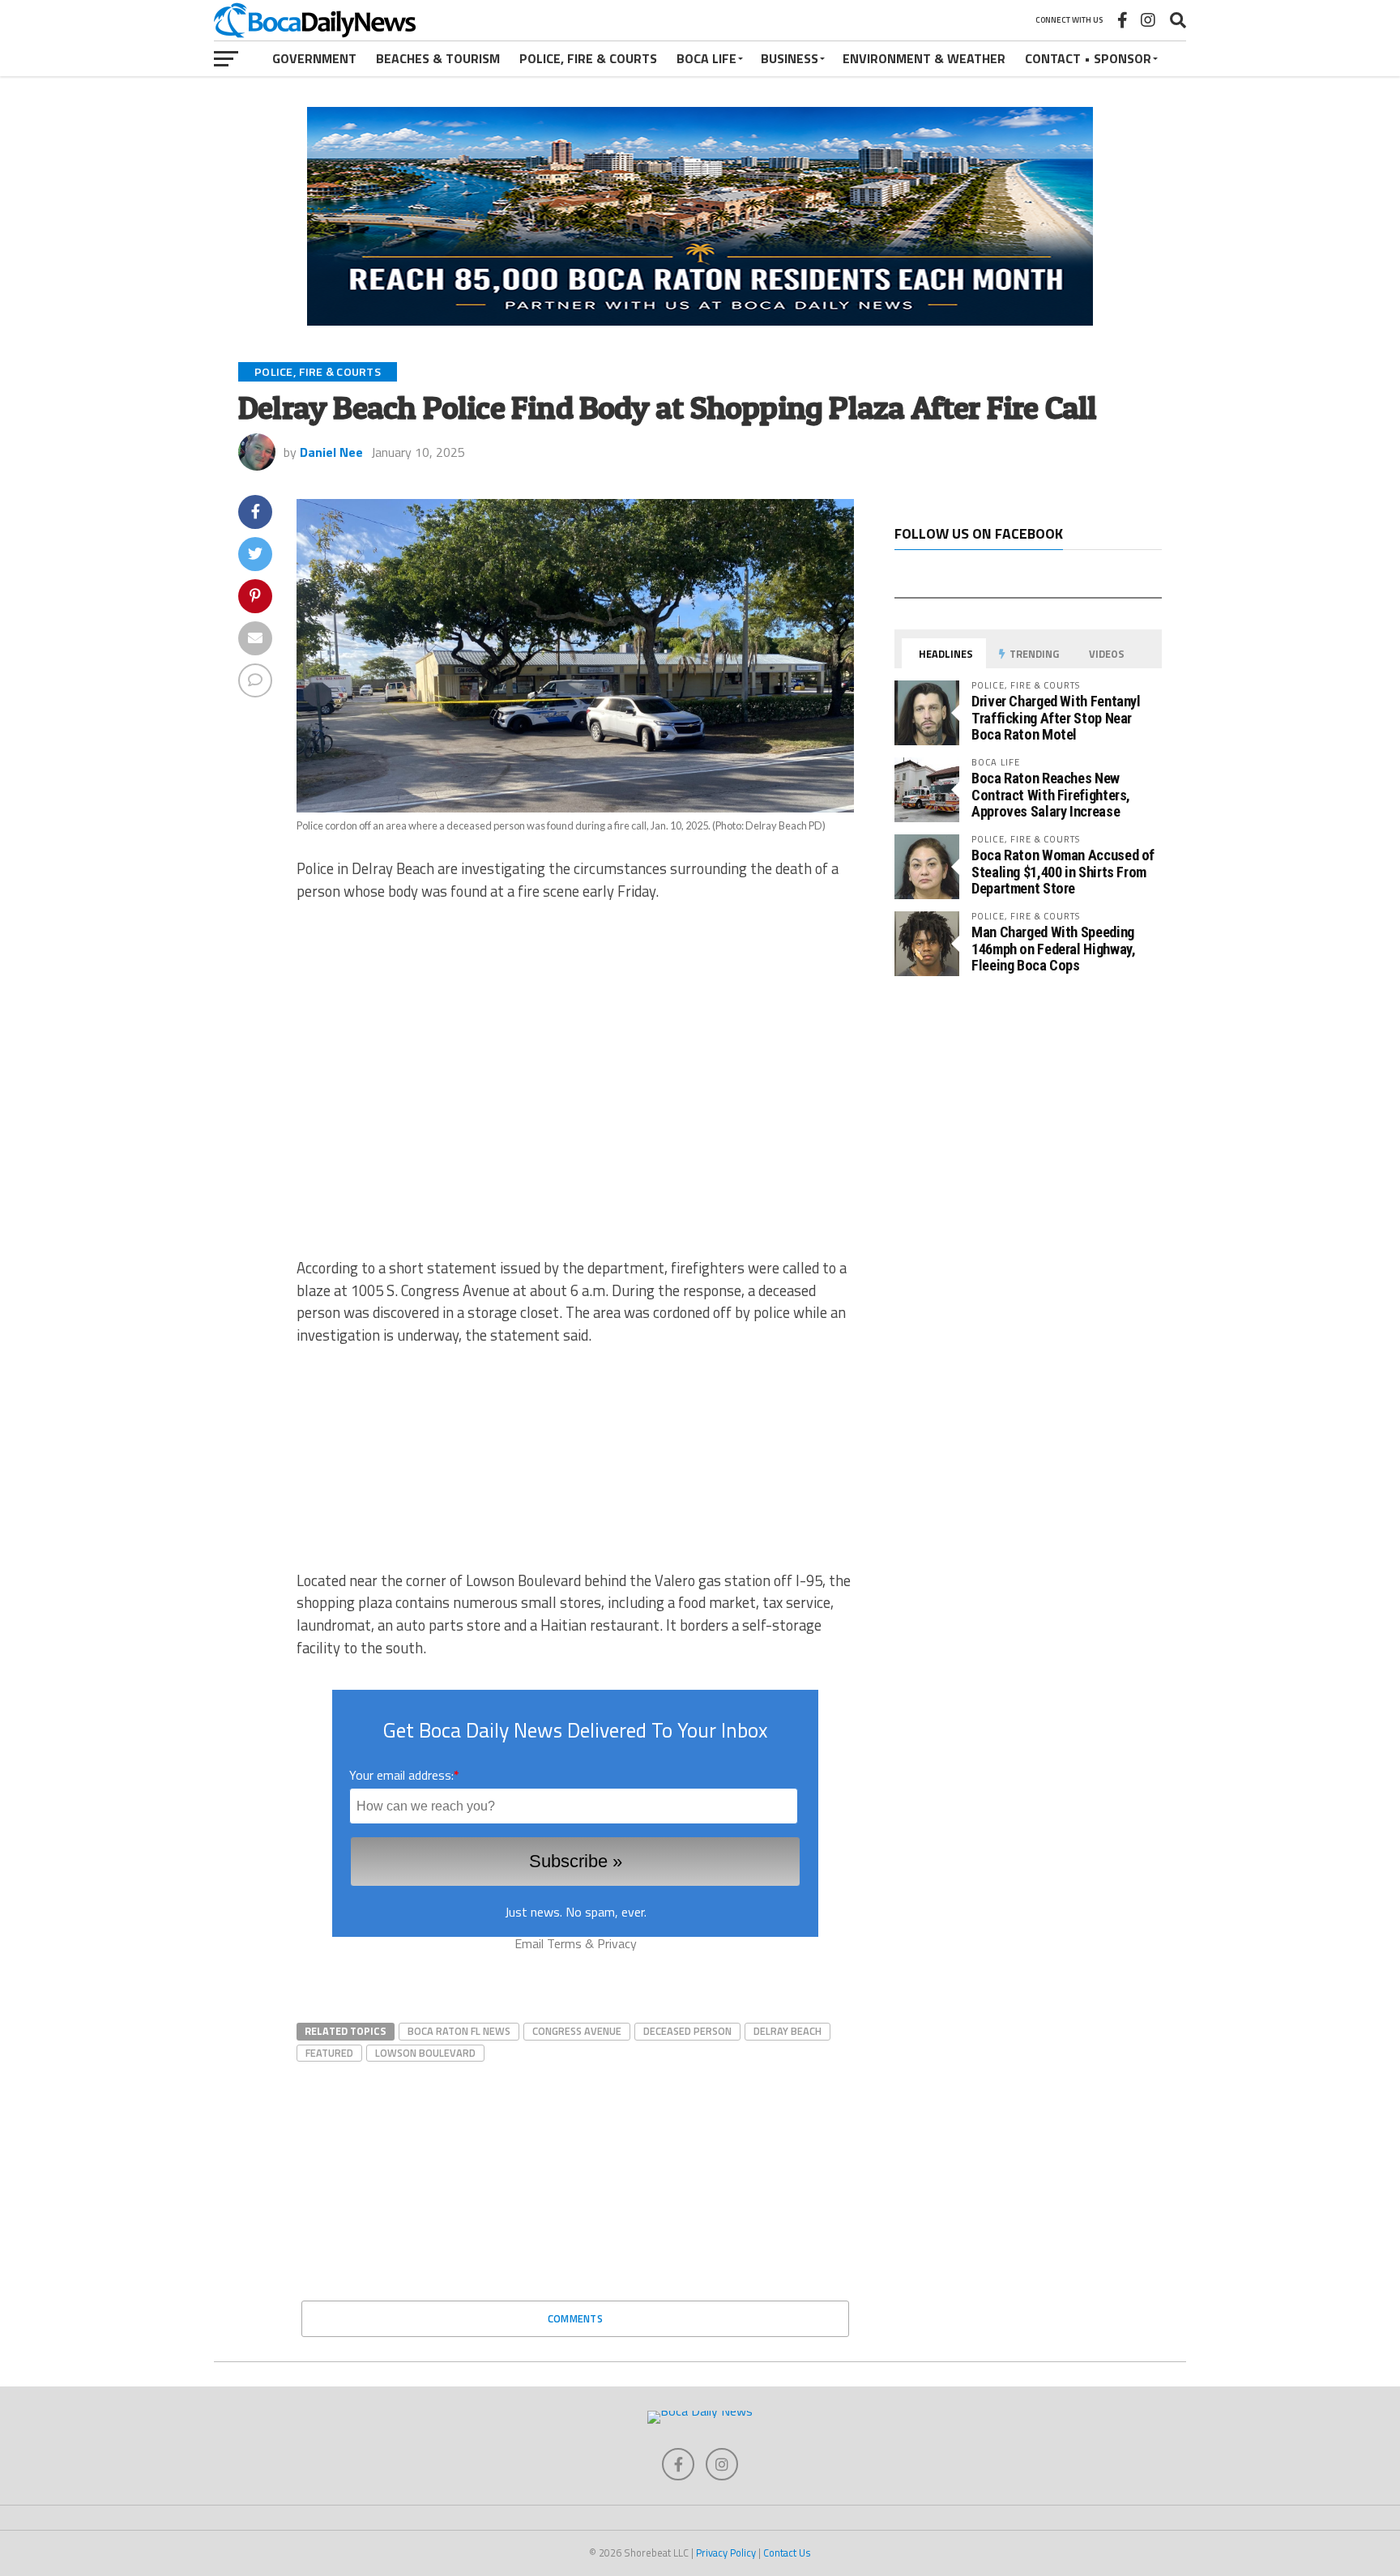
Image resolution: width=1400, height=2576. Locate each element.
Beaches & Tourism (438, 58)
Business (790, 58)
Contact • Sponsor (1088, 58)
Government (314, 58)
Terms (564, 1943)
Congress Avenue (577, 2031)
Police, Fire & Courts (588, 58)
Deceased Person (687, 2031)
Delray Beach (787, 2031)
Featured (329, 2053)
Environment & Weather (924, 58)
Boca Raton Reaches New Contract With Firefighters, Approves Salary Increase (1051, 794)
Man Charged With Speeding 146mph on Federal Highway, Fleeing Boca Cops (1053, 948)
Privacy (617, 1943)
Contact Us (787, 2553)
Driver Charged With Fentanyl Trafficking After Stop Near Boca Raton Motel (1056, 717)
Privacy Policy (726, 2553)
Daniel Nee (331, 452)
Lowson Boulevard (425, 2053)
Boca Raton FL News (459, 2031)
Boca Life (706, 58)
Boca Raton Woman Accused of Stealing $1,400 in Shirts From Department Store (1063, 871)
